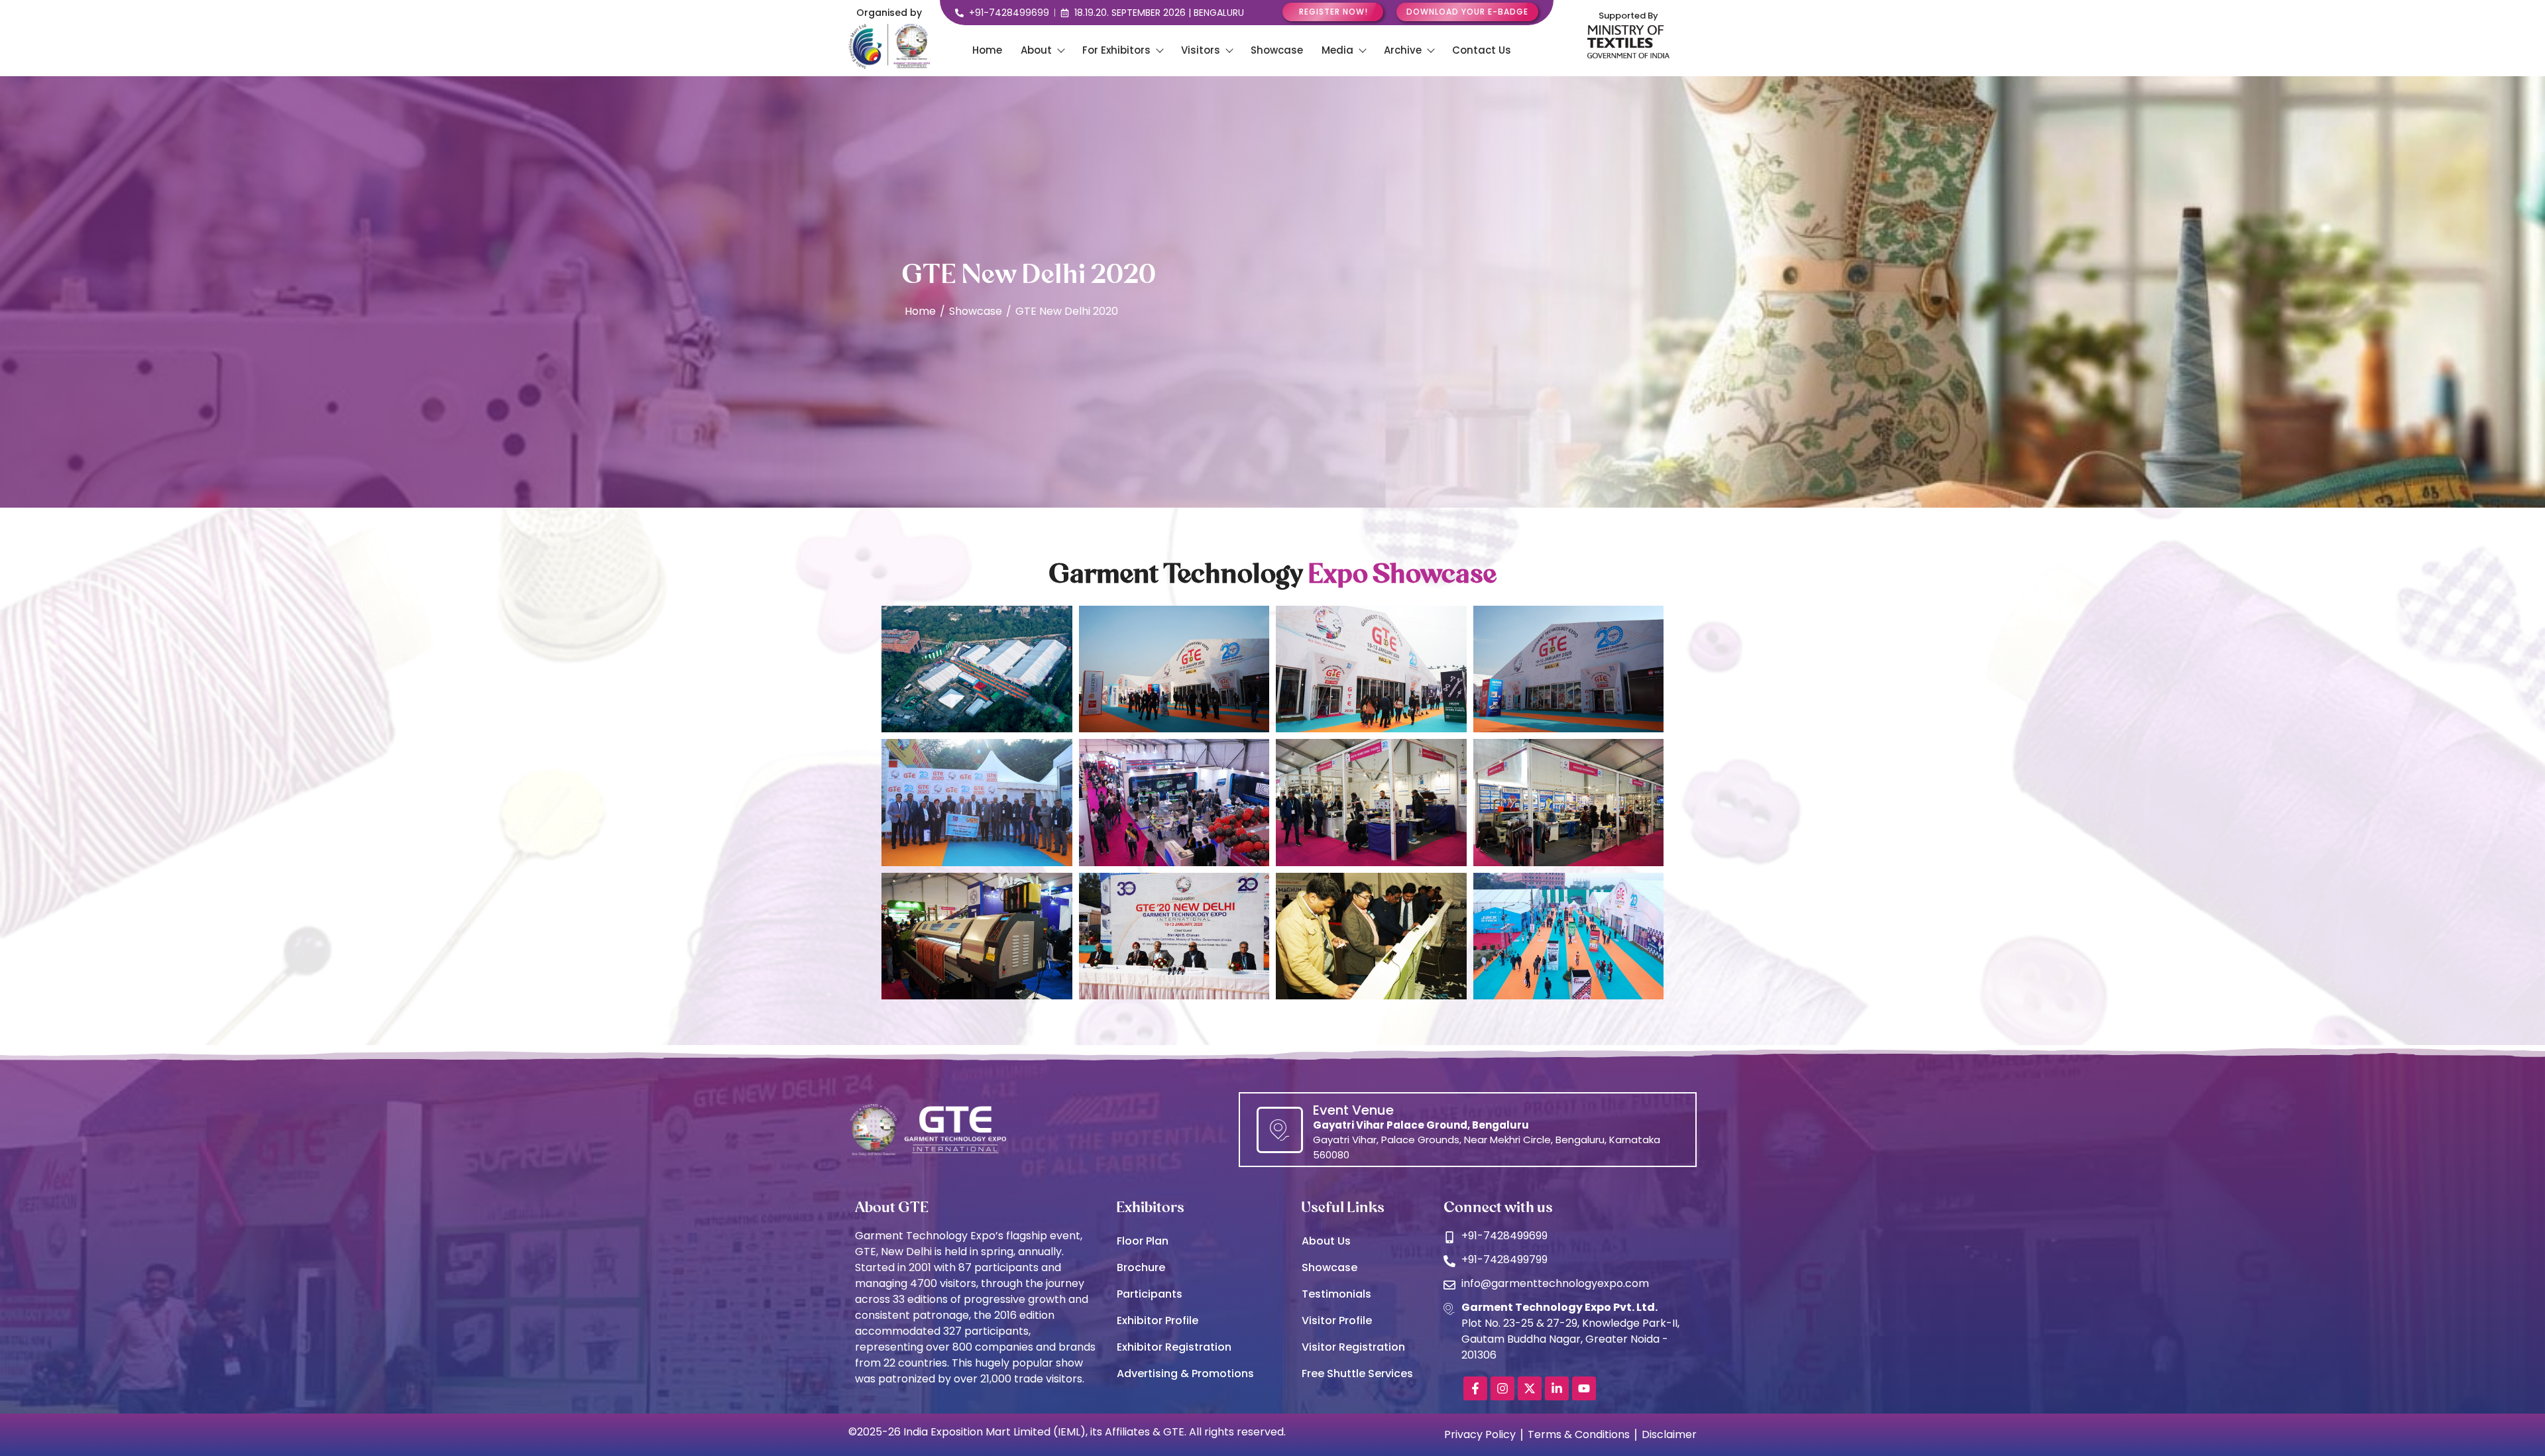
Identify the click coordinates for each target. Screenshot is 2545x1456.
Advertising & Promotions (1185, 1373)
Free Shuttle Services (1357, 1373)
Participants (1150, 1294)
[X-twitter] (1530, 1388)
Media (1337, 50)
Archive (1403, 50)
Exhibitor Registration (1174, 1347)
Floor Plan (1143, 1241)
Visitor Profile (1337, 1320)
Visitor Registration (1353, 1347)
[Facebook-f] (1475, 1388)
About (1036, 50)
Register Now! (1333, 12)
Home (987, 50)
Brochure (1141, 1267)
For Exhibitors (1116, 50)
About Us (1326, 1241)
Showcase (1277, 50)
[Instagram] (1502, 1388)
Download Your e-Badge (1467, 12)
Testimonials (1336, 1294)
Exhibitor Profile (1158, 1320)
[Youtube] (1584, 1388)
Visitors (1201, 50)
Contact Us (1482, 50)
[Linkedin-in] (1557, 1388)
